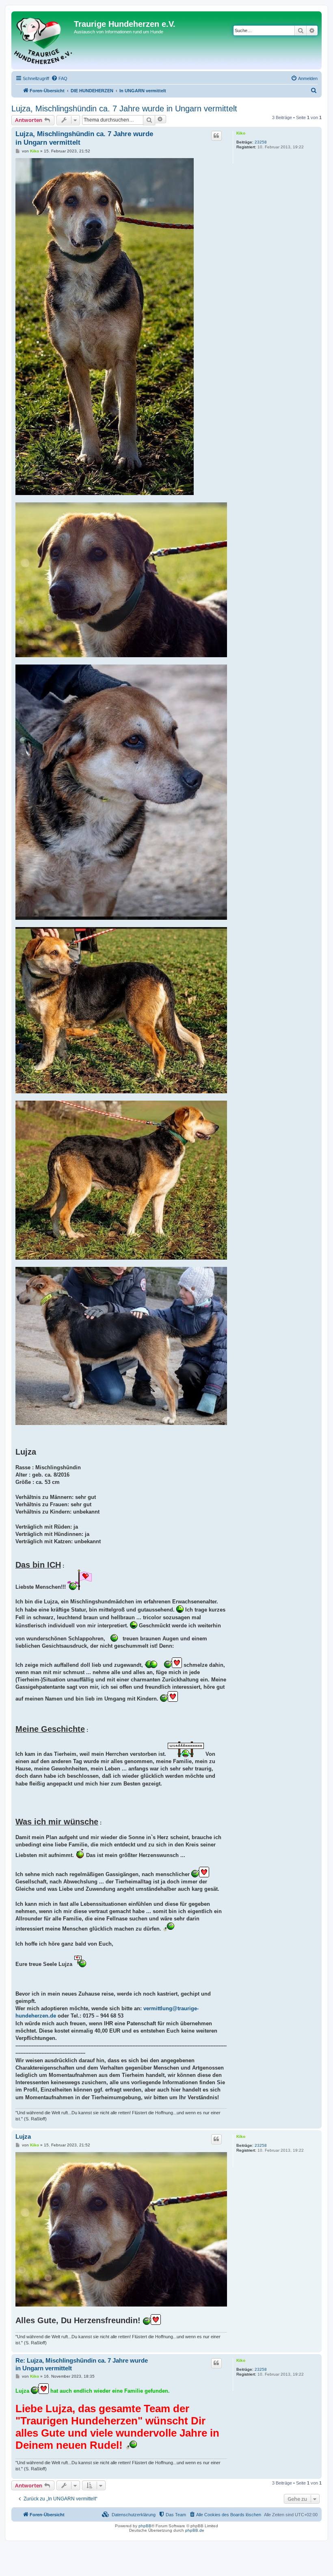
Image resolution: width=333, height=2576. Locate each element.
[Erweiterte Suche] (312, 30)
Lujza (23, 2136)
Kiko (241, 133)
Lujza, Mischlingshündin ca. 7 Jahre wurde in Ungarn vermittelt (124, 109)
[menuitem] (59, 78)
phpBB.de (195, 2530)
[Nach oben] (315, 2124)
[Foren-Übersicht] (44, 40)
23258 (261, 142)
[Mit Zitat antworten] (216, 136)
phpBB (145, 2526)
